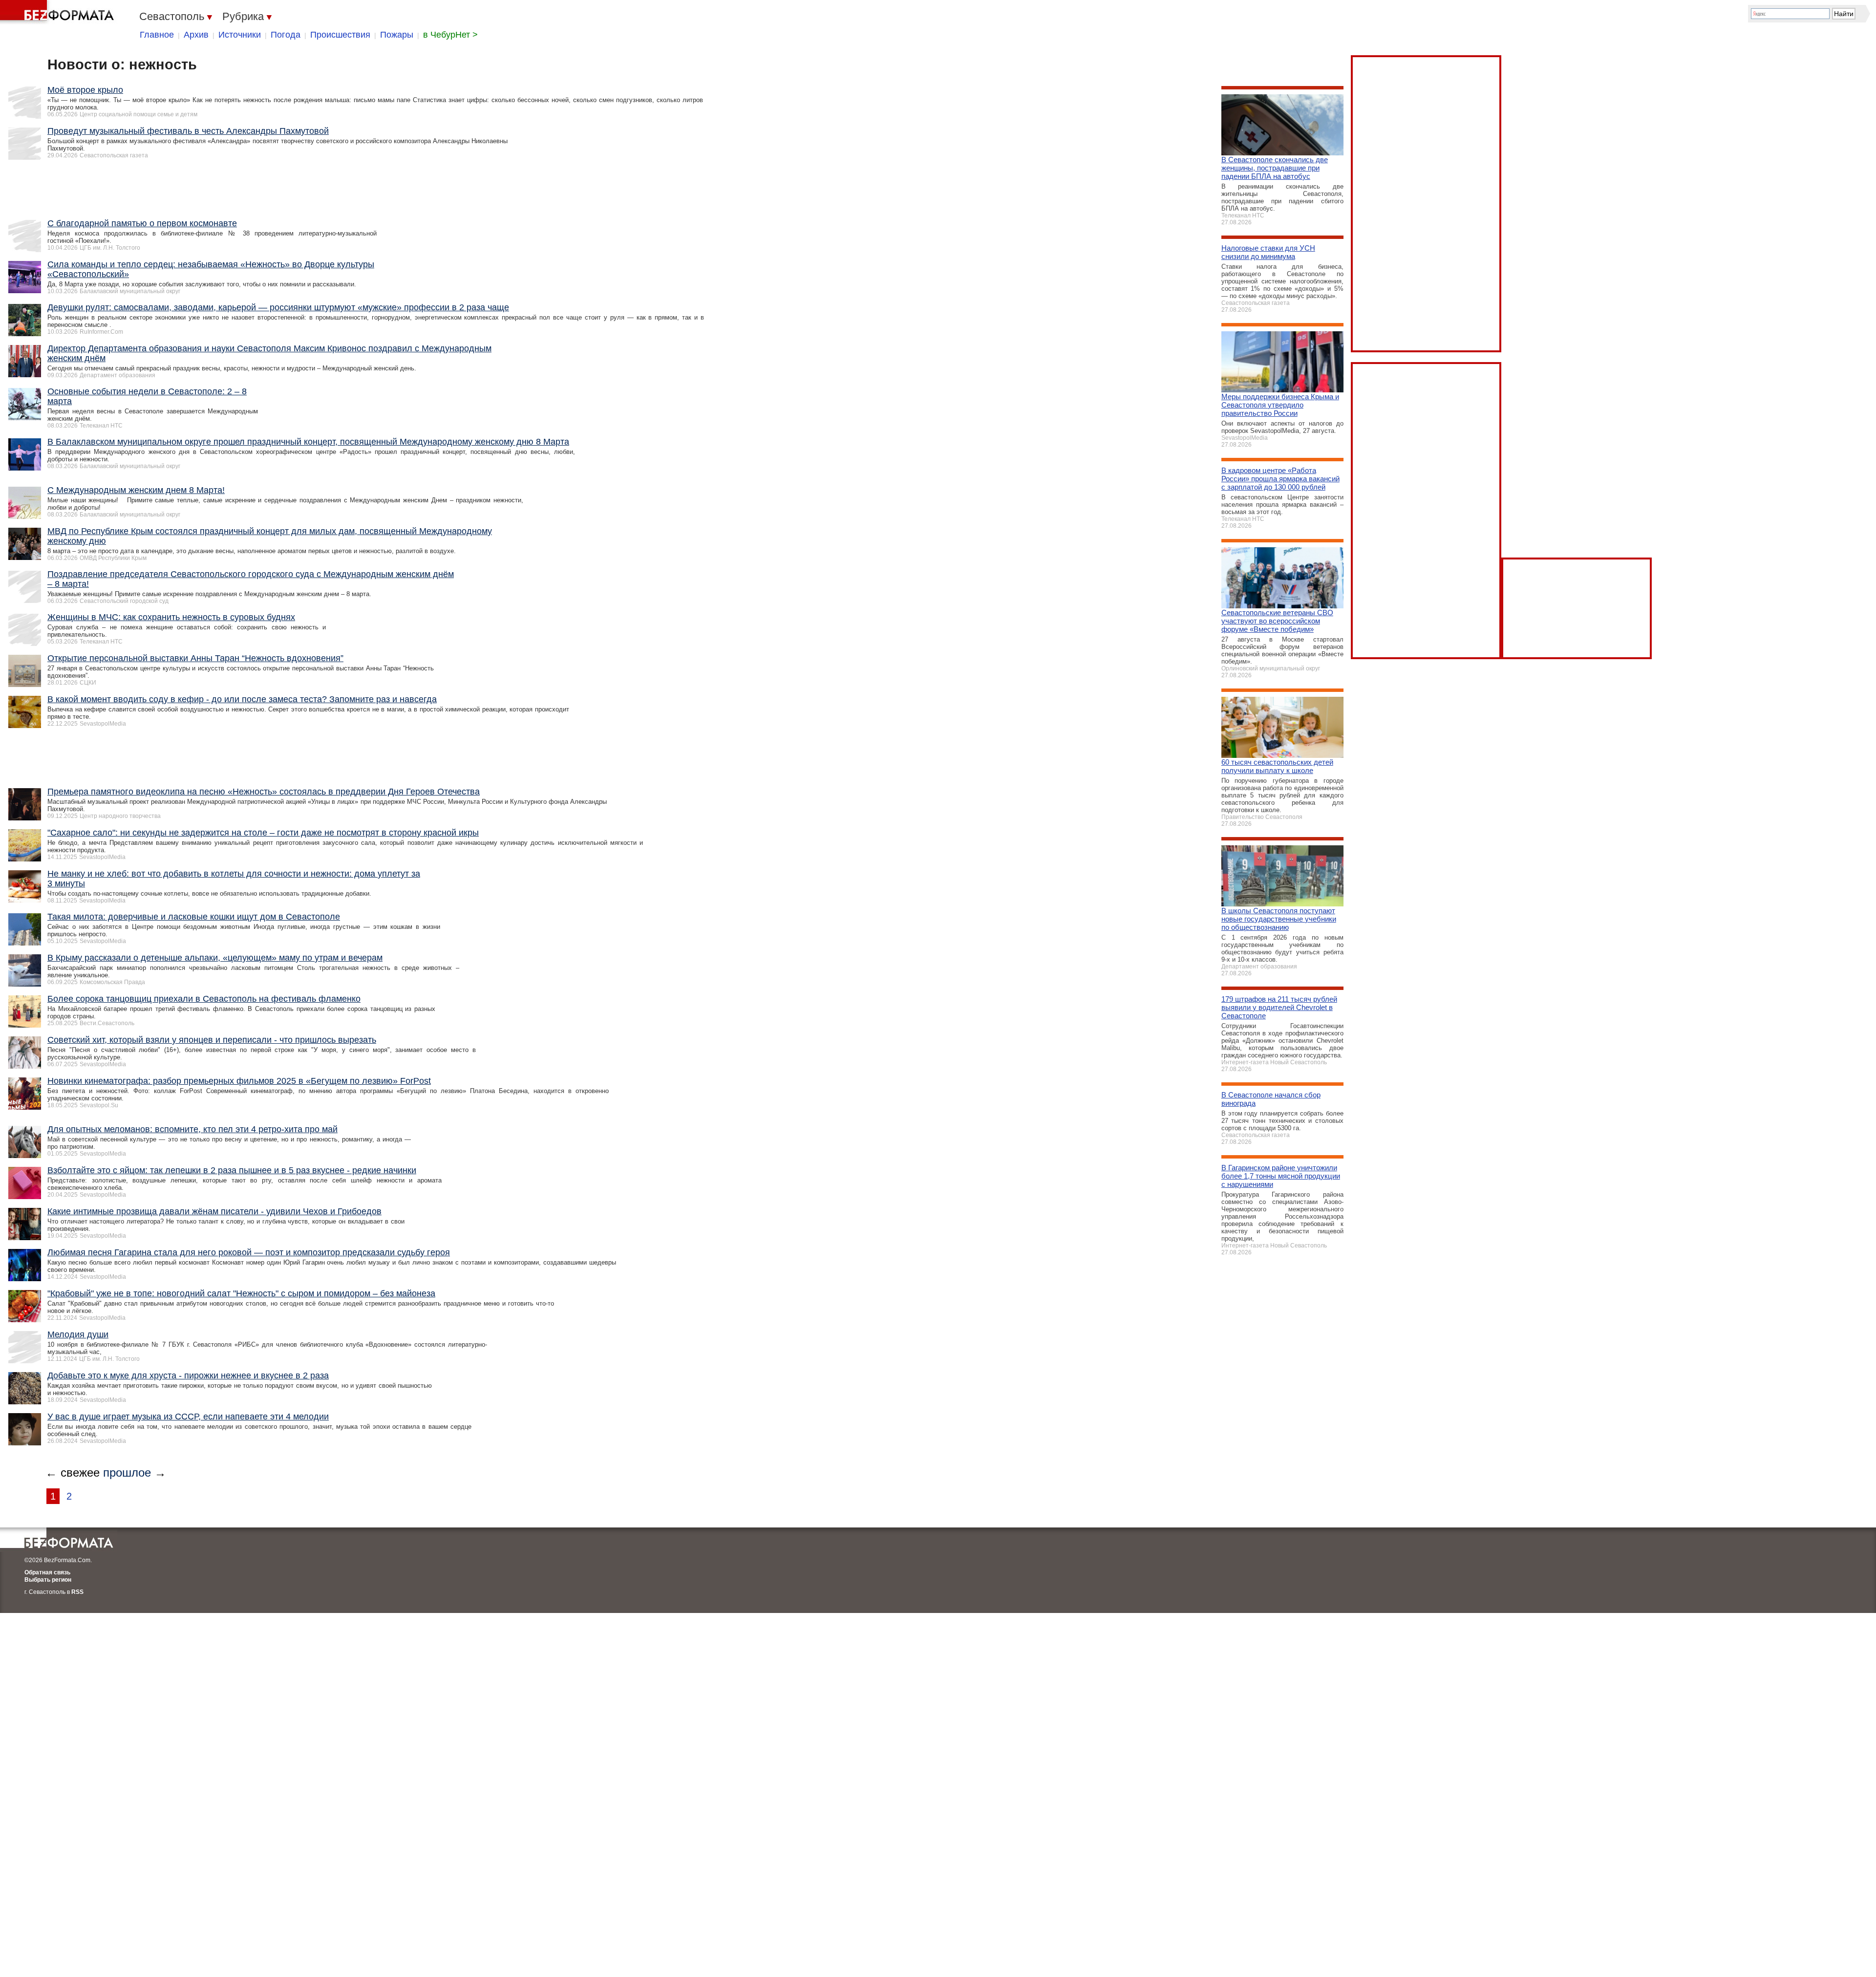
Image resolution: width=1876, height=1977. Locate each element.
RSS (77, 1592)
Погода (286, 35)
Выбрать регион (48, 1580)
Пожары (397, 35)
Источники (240, 35)
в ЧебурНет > (450, 35)
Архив (196, 35)
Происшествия (340, 35)
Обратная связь (47, 1572)
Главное (157, 35)
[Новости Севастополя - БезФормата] (59, 12)
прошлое (127, 1472)
